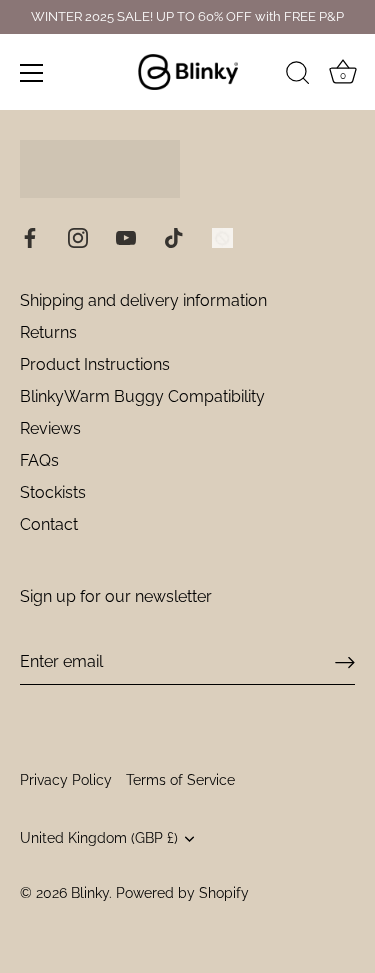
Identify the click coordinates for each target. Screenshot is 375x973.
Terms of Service (180, 780)
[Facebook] (30, 236)
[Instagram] (78, 236)
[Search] (298, 76)
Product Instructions (95, 364)
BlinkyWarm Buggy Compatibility (142, 396)
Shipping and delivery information (143, 300)
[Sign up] (345, 662)
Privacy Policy (66, 780)
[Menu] (32, 73)
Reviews (50, 428)
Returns (48, 332)
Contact (49, 524)
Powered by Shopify (182, 893)
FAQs (39, 460)
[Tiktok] (174, 236)
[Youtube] (126, 236)
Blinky (90, 893)
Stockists (53, 492)
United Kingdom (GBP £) (99, 838)
